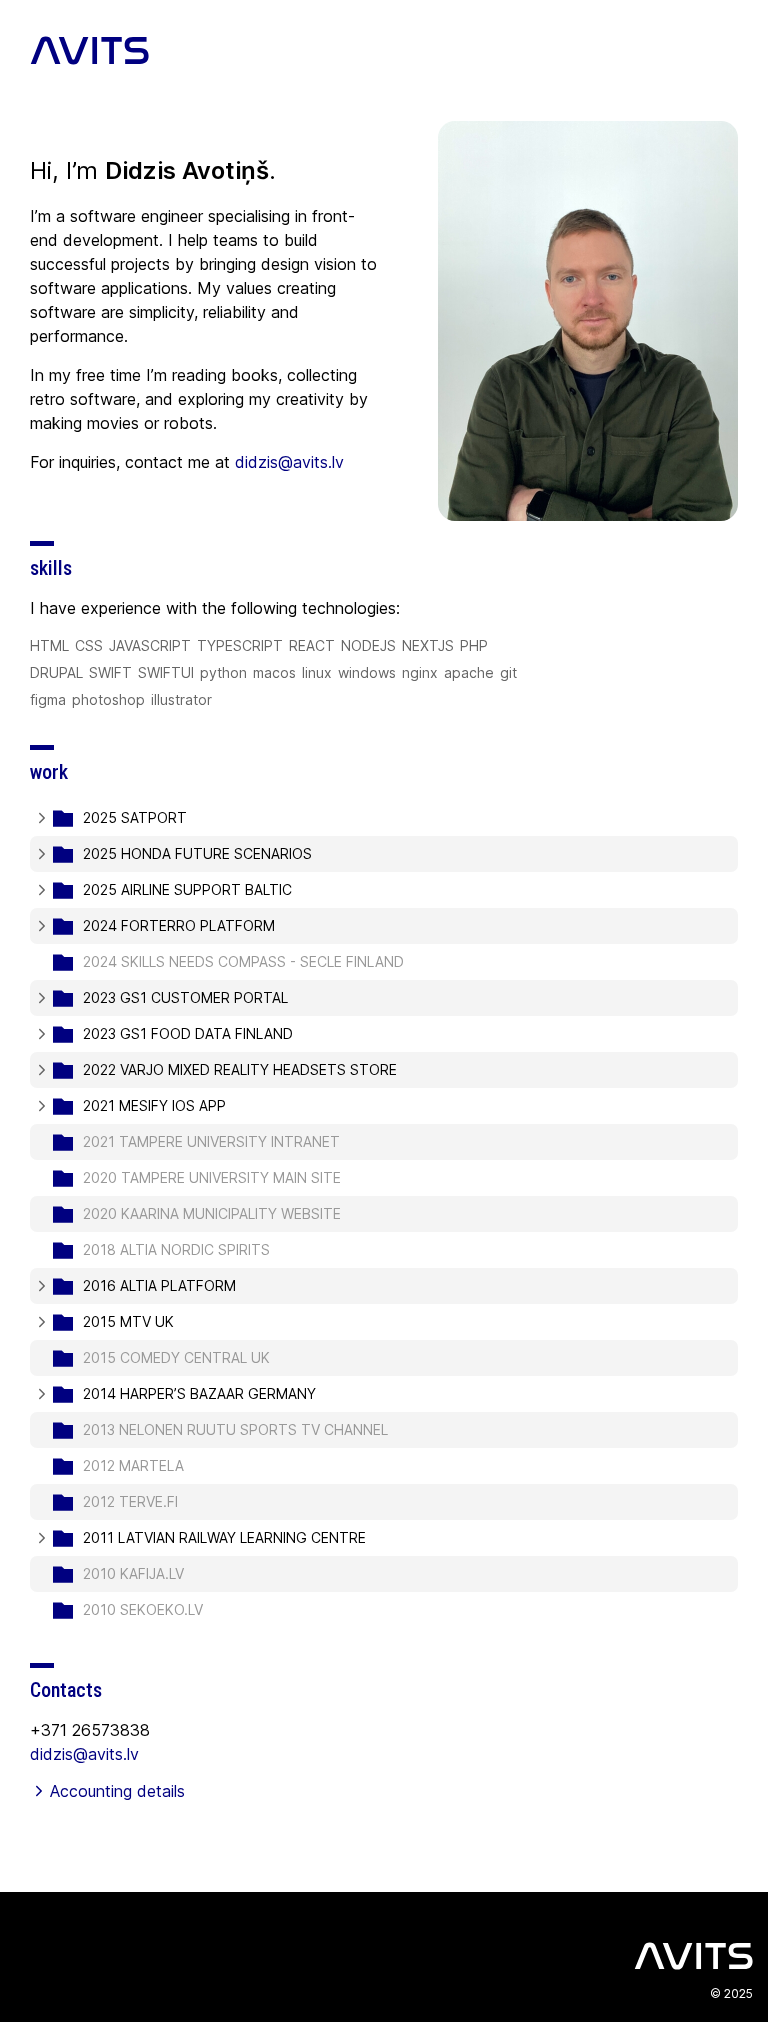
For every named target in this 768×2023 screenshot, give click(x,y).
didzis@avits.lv (84, 1754)
